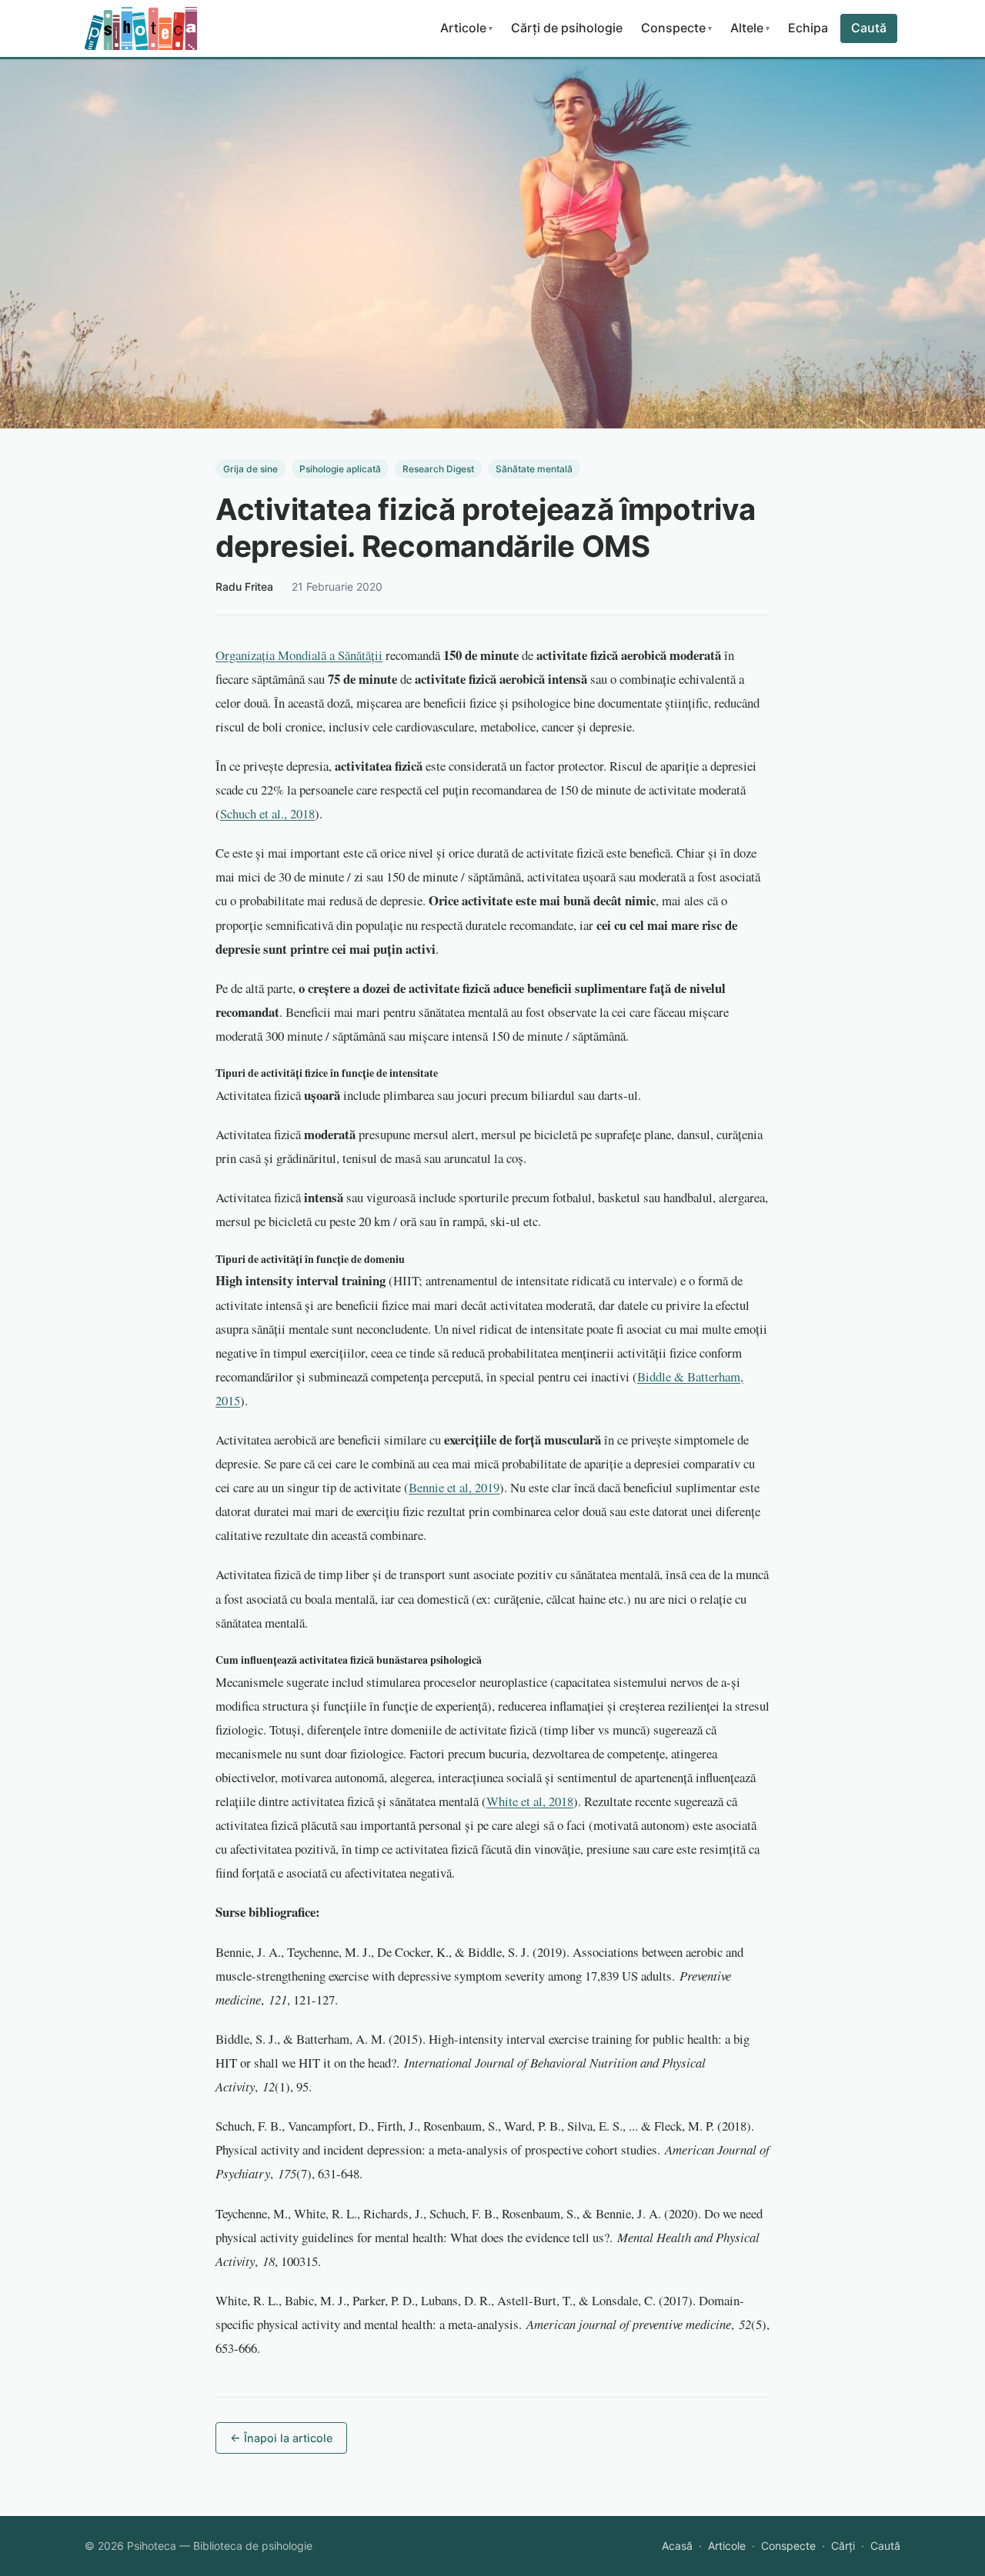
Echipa (808, 28)
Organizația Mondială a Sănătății (299, 655)
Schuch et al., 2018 (267, 813)
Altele (750, 28)
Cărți (843, 2546)
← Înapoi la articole (281, 2438)
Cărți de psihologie (567, 28)
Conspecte (676, 28)
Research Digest (438, 469)
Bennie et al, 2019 (454, 1487)
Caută (869, 28)
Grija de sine (250, 469)
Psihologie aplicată (340, 469)
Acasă (677, 2546)
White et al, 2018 (530, 1801)
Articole (466, 28)
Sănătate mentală (534, 469)
